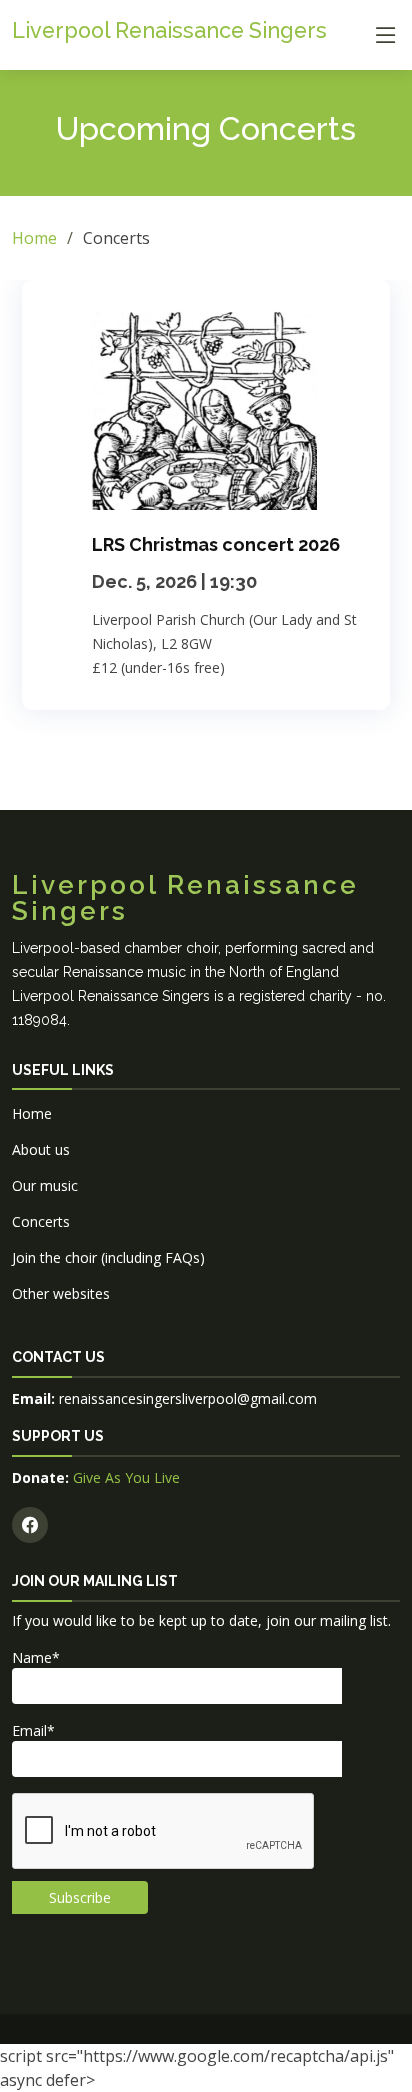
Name (36, 1657)
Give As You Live (124, 1477)
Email (33, 1730)
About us (41, 1149)
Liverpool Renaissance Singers (169, 30)
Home (34, 238)
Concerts (41, 1221)
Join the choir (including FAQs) (108, 1257)
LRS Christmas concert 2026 (216, 544)
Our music (45, 1185)
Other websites (61, 1293)
